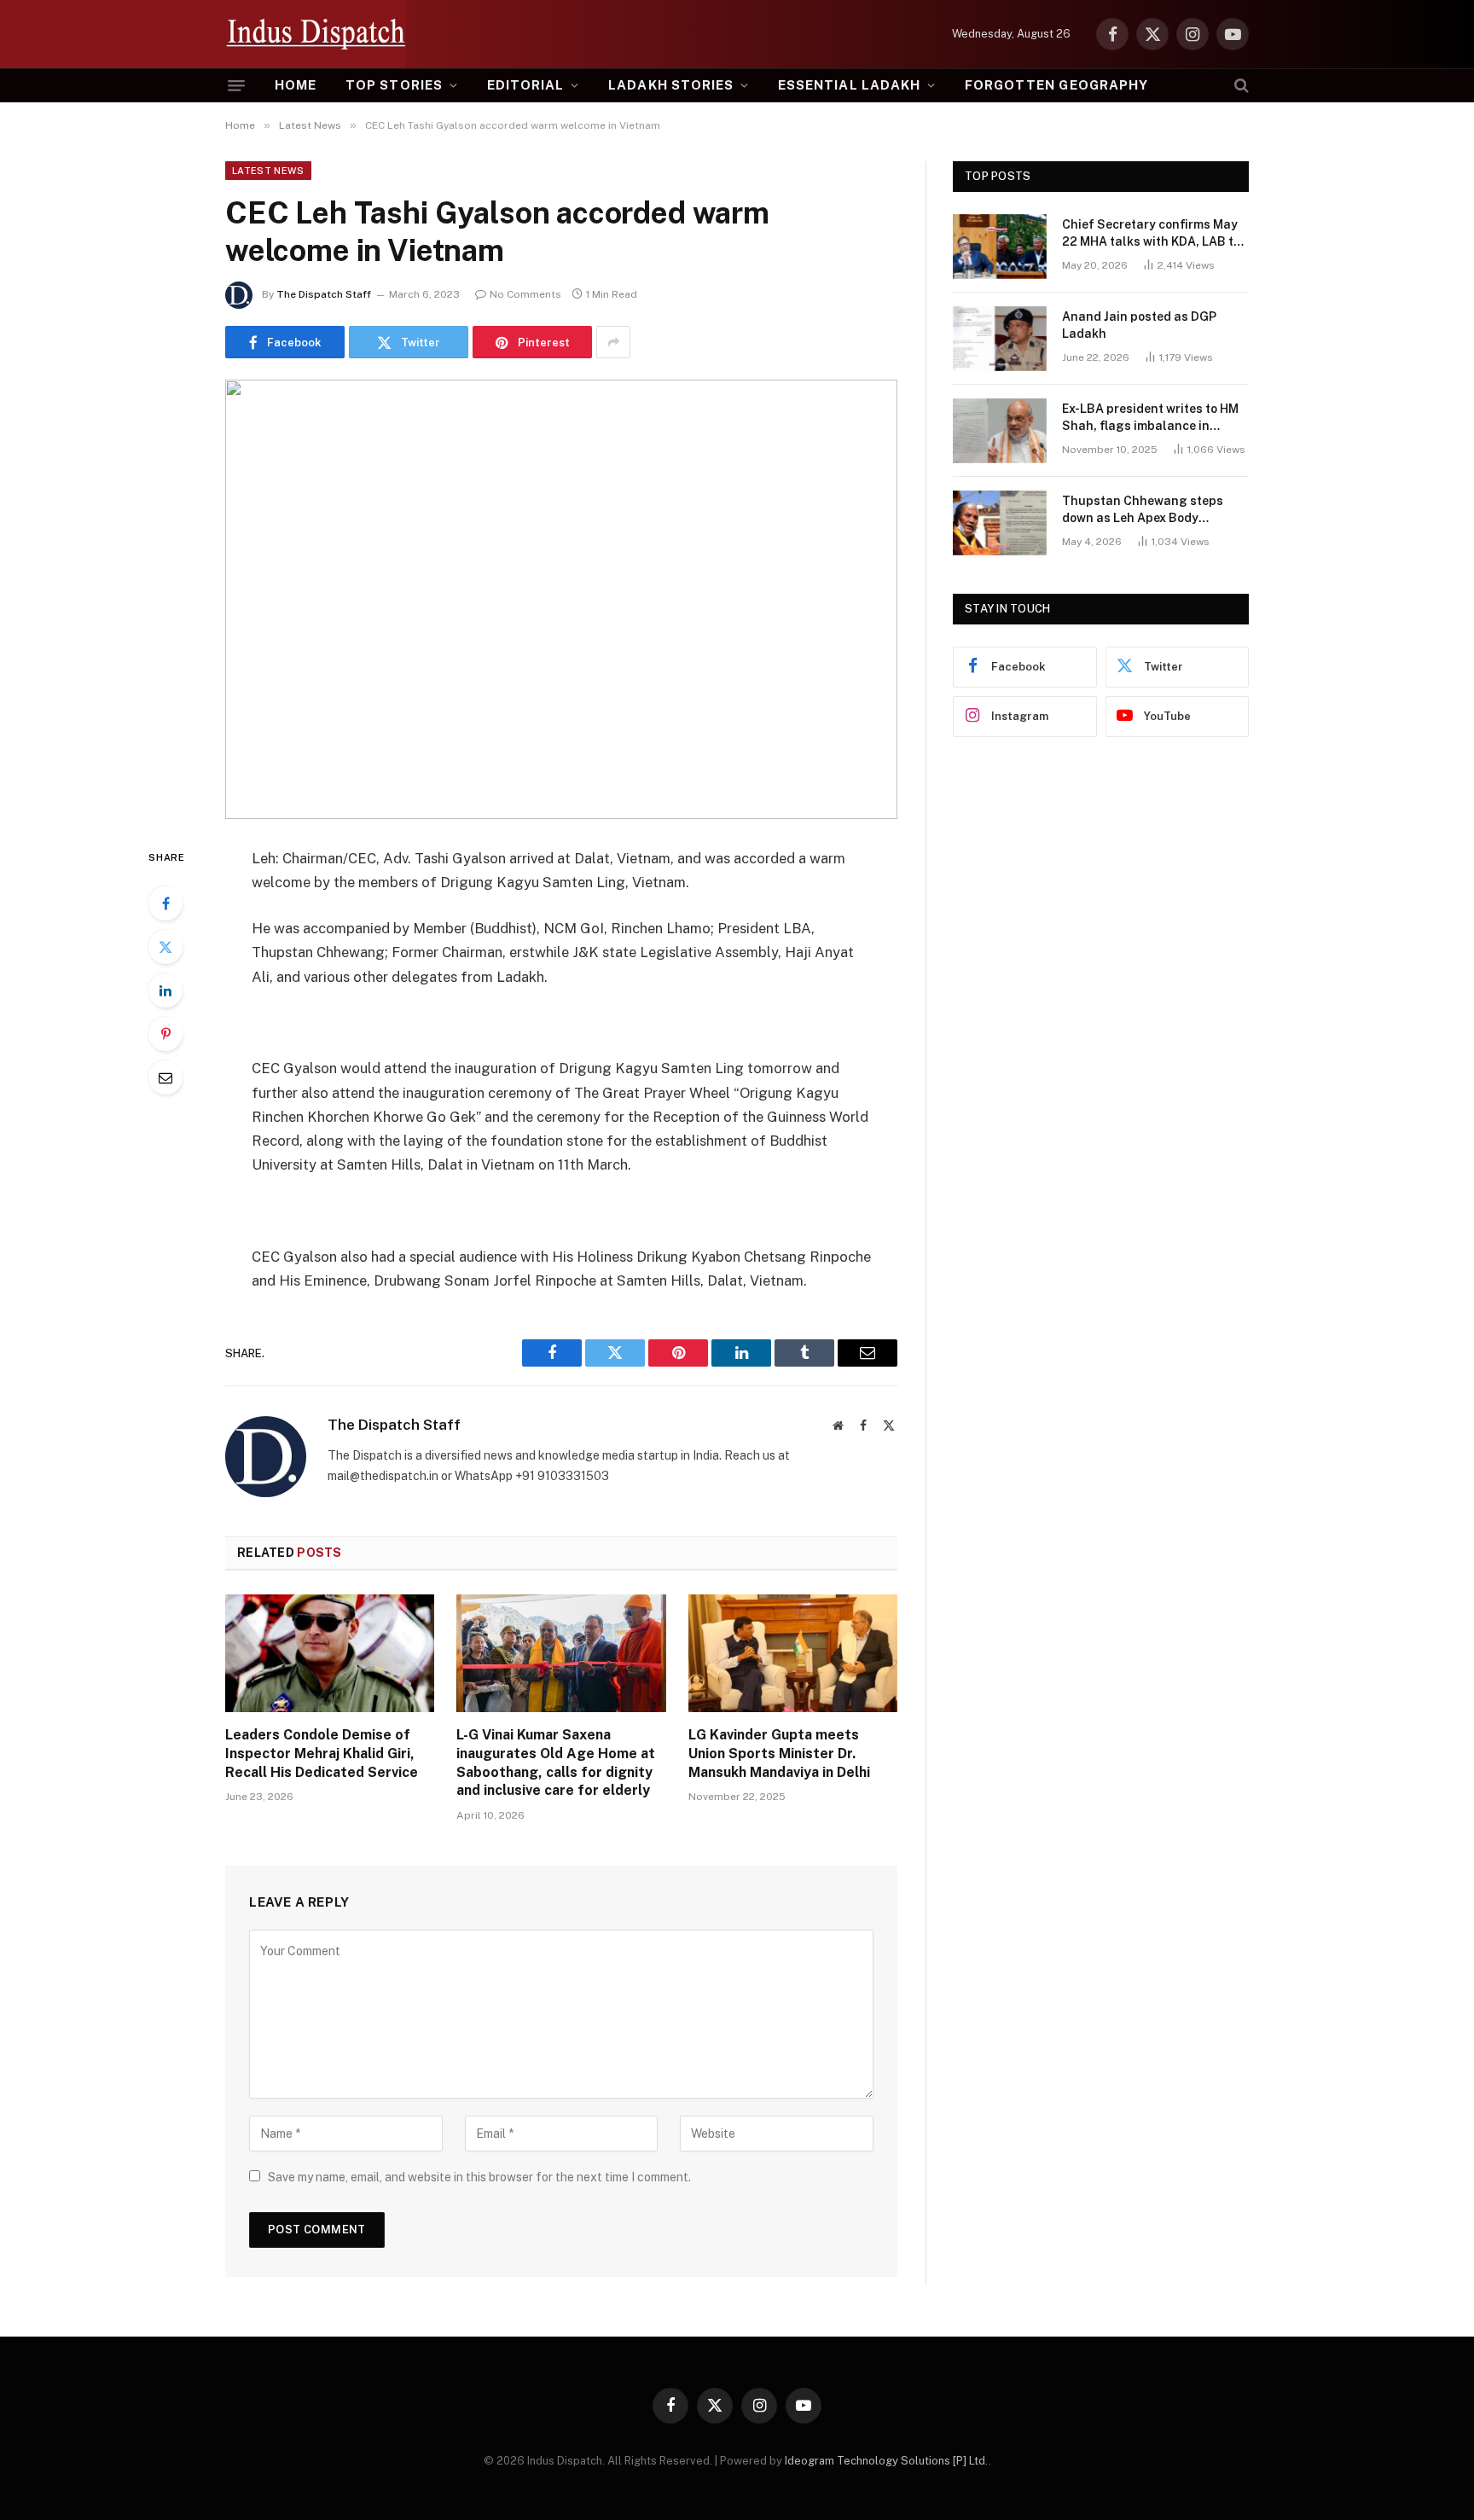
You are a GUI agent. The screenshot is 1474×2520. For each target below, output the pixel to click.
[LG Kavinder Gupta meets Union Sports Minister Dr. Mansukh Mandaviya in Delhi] (793, 1653)
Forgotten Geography (1056, 85)
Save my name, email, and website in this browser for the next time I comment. (479, 2177)
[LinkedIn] (165, 990)
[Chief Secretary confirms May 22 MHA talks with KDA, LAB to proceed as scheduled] (1000, 247)
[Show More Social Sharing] (613, 342)
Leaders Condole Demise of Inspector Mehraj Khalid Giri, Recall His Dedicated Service (322, 1754)
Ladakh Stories (671, 85)
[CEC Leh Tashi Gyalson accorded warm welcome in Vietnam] (561, 599)
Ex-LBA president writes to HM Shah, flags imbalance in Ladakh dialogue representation (1150, 418)
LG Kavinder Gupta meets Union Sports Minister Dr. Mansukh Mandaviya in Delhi (779, 1754)
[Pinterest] (165, 1034)
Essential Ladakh (849, 85)
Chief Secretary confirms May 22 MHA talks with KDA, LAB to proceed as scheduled (1151, 234)
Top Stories (394, 85)
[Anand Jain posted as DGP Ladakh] (1000, 339)
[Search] (1240, 85)
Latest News (268, 171)
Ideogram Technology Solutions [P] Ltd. (887, 2461)
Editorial (525, 85)
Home (296, 85)
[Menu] (236, 86)
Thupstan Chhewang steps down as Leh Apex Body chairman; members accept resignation (1143, 510)
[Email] (165, 1077)
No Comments (525, 294)
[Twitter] (165, 947)
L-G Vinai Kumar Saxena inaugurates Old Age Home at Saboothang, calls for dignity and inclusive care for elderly (556, 1762)
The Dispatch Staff (324, 294)
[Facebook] (165, 903)
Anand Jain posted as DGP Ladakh (1139, 325)
